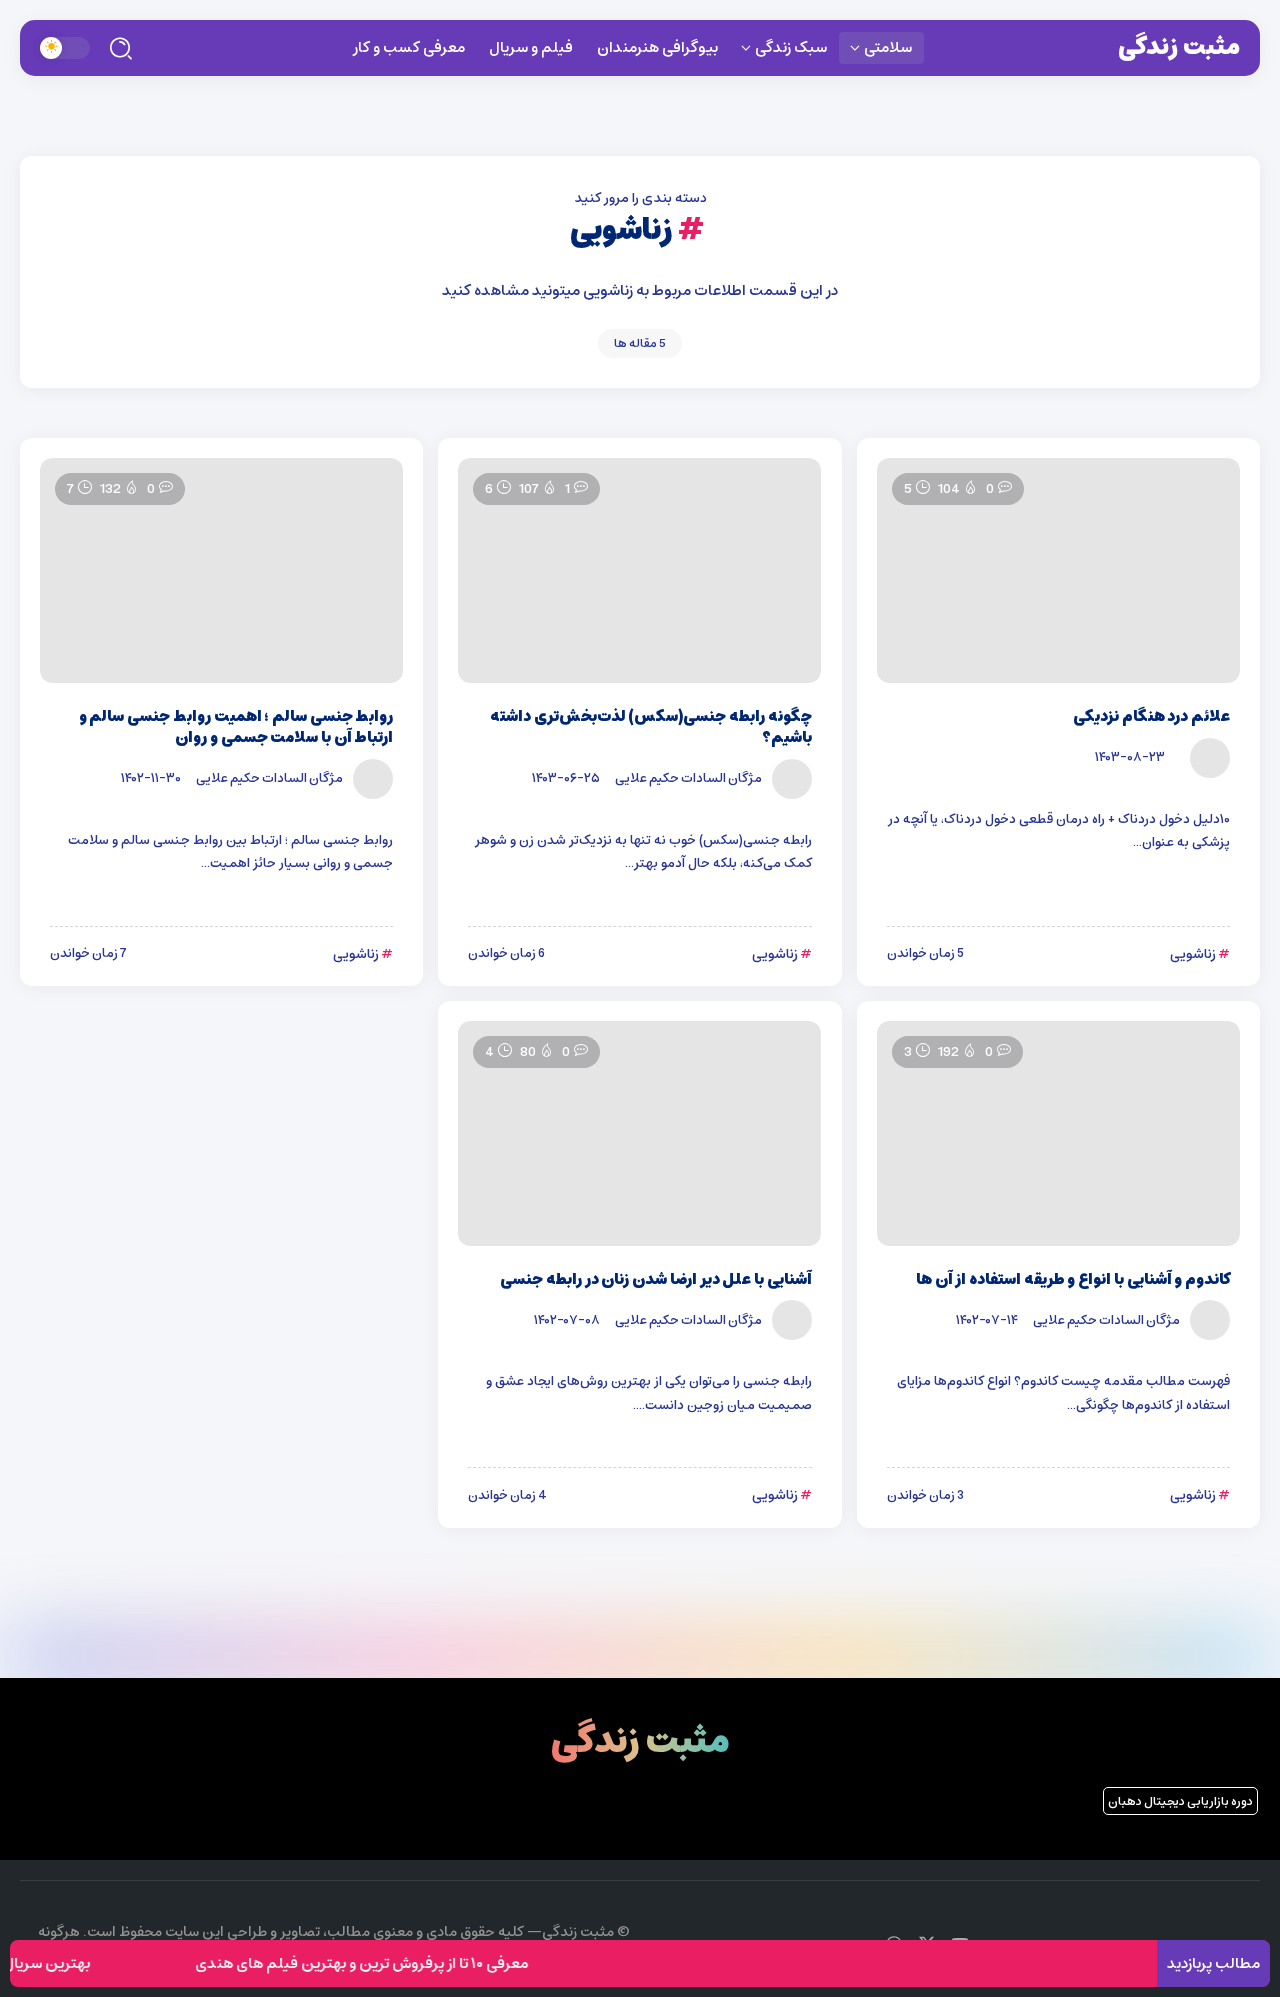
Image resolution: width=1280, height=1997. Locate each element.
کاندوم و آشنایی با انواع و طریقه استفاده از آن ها (1073, 1279)
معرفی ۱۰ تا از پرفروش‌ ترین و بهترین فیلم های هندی (383, 1963)
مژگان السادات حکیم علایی (688, 778)
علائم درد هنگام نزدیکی (1151, 716)
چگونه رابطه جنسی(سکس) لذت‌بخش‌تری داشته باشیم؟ (651, 727)
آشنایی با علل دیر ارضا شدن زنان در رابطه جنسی (655, 1279)
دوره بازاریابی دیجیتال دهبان (1180, 1801)
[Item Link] (1058, 570)
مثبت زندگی (1179, 47)
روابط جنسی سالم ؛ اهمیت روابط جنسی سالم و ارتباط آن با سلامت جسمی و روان (236, 727)
